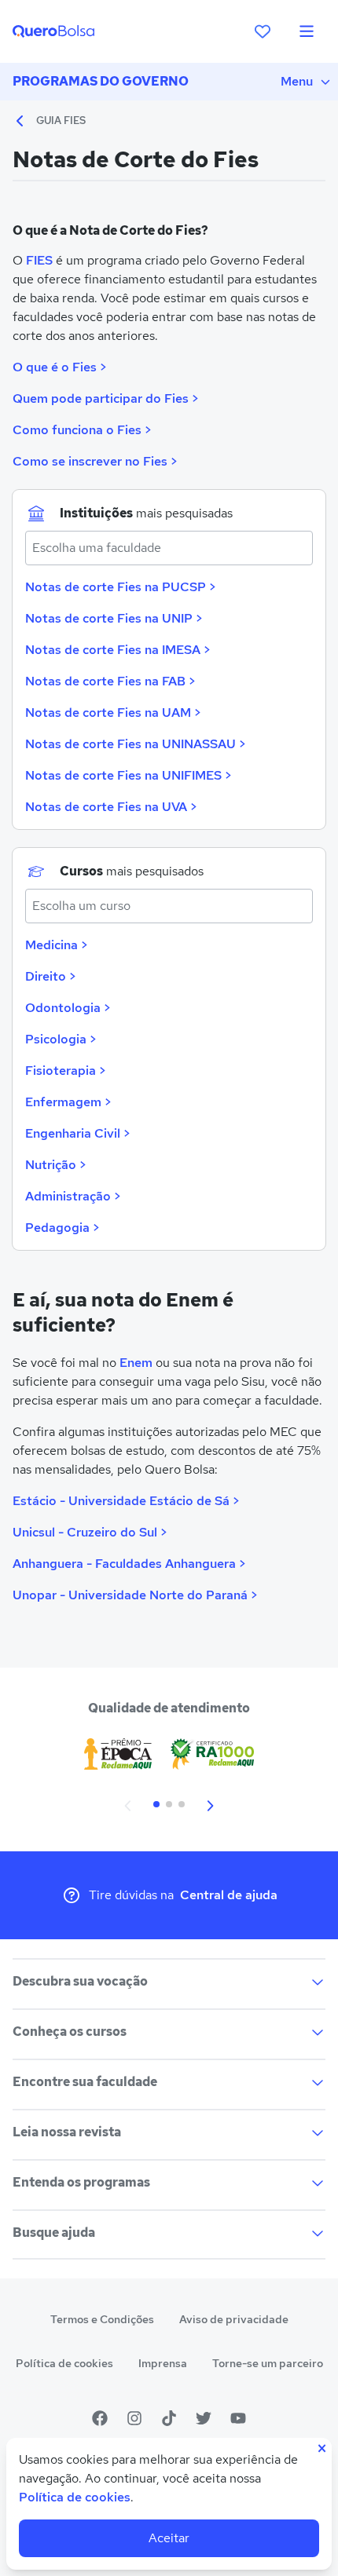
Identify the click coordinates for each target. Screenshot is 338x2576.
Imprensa (163, 2363)
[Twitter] (204, 2418)
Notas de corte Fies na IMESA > (118, 650)
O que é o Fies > (59, 367)
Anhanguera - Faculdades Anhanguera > (129, 1564)
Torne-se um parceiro (268, 2363)
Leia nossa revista (67, 2132)
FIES (39, 260)
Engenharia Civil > (77, 1133)
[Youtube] (238, 2418)
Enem (136, 1363)
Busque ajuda (54, 2233)
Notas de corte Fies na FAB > (110, 681)
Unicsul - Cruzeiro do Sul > (90, 1532)
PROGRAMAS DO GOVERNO (101, 81)
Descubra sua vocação (80, 1981)
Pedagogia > (62, 1228)
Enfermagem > (68, 1102)
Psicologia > (61, 1039)
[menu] (307, 31)
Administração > (73, 1196)
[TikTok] (169, 2418)
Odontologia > (68, 1008)
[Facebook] (100, 2418)
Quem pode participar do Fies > (105, 398)
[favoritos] (263, 31)
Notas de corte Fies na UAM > (113, 713)
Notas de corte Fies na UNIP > (114, 618)
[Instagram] (134, 2418)
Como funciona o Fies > (82, 430)
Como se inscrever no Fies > (95, 461)
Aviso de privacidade (234, 2319)
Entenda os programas (81, 2182)
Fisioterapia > (65, 1071)
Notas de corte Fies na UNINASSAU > (135, 744)
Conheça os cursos (70, 2032)
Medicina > (56, 945)
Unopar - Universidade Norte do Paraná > (135, 1595)
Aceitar (169, 2538)
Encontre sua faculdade (85, 2082)
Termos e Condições (102, 2319)
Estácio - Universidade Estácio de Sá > (126, 1501)
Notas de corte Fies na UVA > (111, 807)
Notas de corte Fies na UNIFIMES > (128, 775)
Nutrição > (55, 1165)
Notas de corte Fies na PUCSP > (120, 587)
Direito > (50, 976)
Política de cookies (64, 2363)
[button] (128, 1804)
